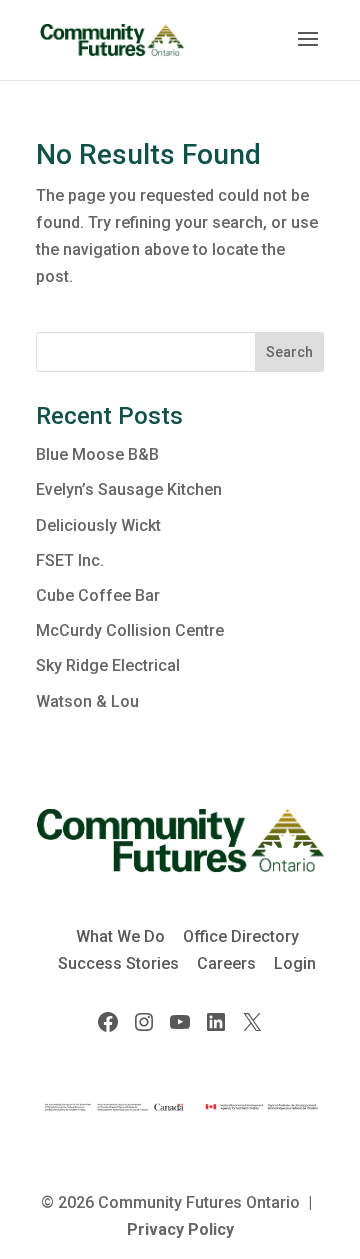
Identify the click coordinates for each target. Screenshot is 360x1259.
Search (289, 352)
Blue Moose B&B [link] (97, 454)
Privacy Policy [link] (180, 1229)
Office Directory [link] (241, 936)
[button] (308, 52)
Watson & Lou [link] (87, 701)
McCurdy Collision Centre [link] (130, 630)
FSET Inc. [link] (70, 560)
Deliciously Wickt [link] (98, 525)
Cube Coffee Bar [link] (98, 595)
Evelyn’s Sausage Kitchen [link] (129, 489)
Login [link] (295, 963)
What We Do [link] (120, 936)
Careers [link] (226, 963)
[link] (112, 38)
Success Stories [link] (118, 963)
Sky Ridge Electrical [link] (108, 665)
